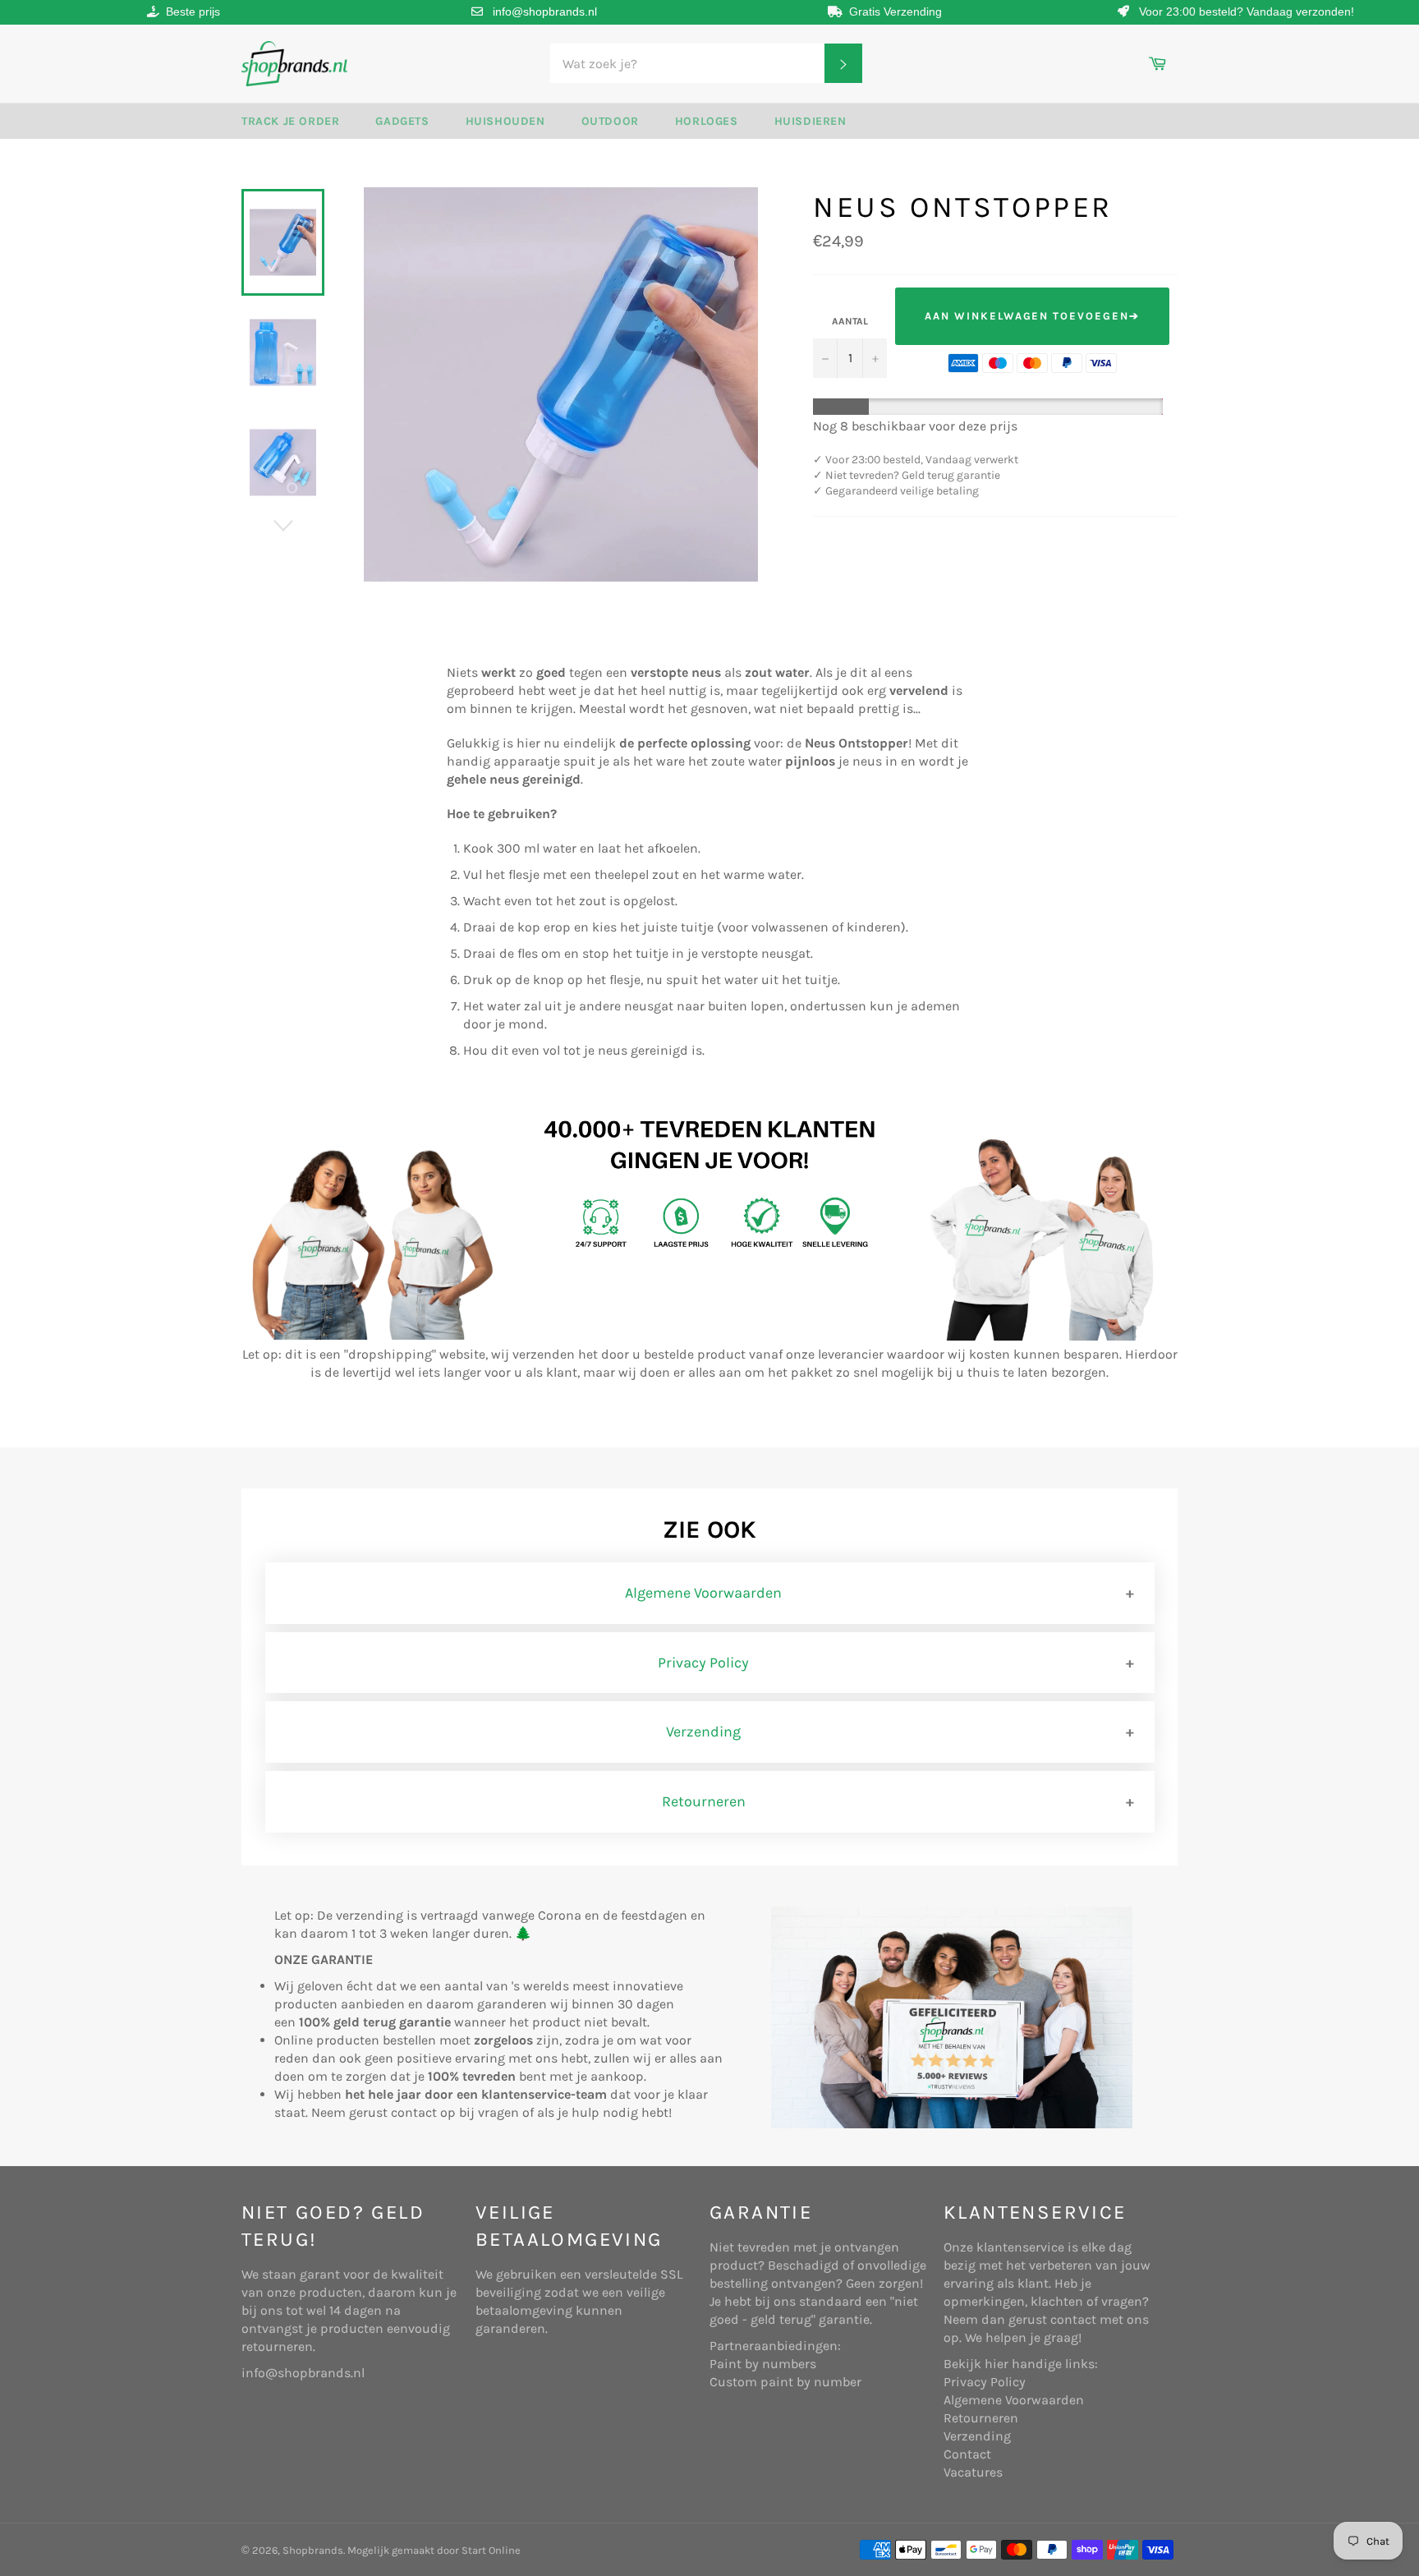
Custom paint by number (785, 2382)
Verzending (703, 1732)
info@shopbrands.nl (545, 11)
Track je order (290, 121)
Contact (967, 2454)
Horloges (707, 121)
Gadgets (402, 121)
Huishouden (505, 121)
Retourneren (704, 1801)
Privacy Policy (703, 1663)
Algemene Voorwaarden (703, 1593)
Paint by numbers (763, 2364)
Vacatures (973, 2472)
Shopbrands (313, 2550)
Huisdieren (811, 121)
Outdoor (610, 121)
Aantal (850, 321)
